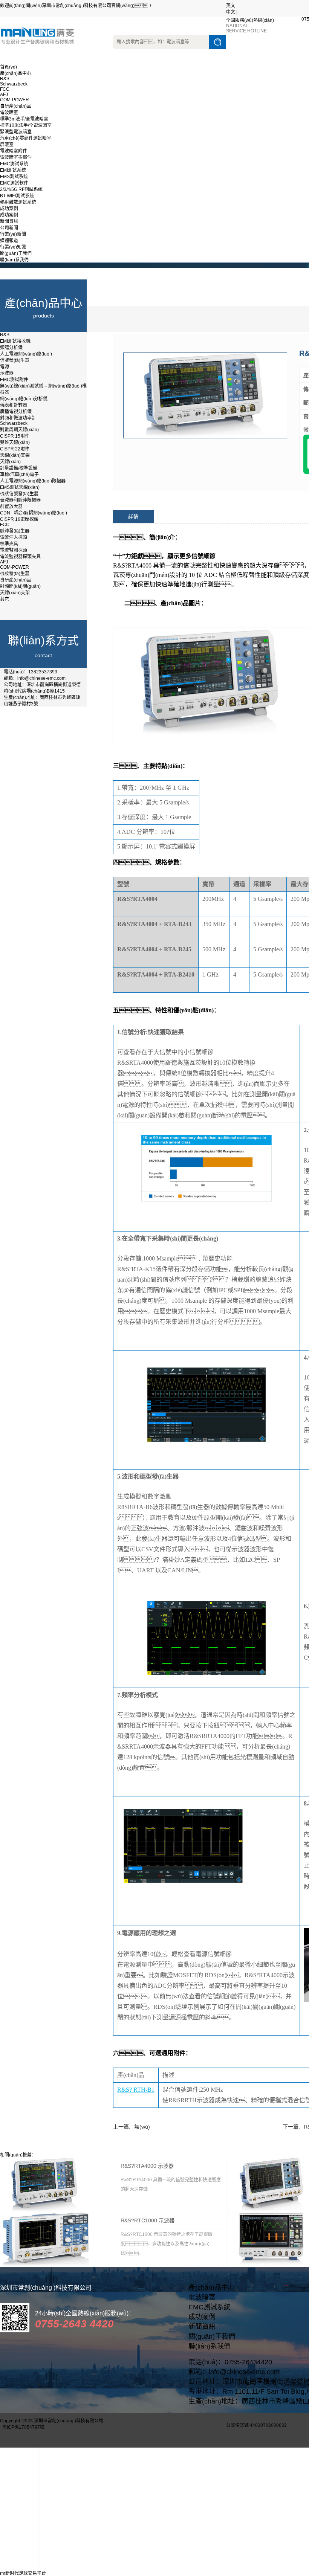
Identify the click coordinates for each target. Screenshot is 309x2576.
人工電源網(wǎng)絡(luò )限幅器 (33, 481)
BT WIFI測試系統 (17, 196)
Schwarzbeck (14, 84)
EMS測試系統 (14, 177)
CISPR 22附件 (15, 449)
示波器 (7, 373)
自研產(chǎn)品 (16, 106)
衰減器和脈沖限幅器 (20, 500)
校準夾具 (9, 544)
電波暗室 (9, 113)
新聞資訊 (9, 221)
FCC (5, 89)
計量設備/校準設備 (19, 468)
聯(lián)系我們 (14, 260)
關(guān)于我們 (16, 253)
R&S (5, 79)
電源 (5, 367)
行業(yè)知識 (13, 247)
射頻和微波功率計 (18, 418)
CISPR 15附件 (15, 436)
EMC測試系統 (14, 164)
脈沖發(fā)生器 (15, 531)
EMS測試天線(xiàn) (20, 487)
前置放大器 (11, 507)
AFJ (4, 95)
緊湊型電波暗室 (16, 132)
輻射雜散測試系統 (18, 202)
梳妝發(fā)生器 (15, 574)
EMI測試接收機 (15, 341)
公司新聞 (9, 228)
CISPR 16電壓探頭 (19, 519)
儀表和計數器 (14, 405)
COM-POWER (15, 100)
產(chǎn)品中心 (16, 73)
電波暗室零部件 (16, 157)
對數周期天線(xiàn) (19, 430)
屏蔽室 (7, 145)
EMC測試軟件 (14, 183)
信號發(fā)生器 (15, 360)
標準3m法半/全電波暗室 (24, 119)
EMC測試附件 (14, 380)
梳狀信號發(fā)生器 (19, 494)
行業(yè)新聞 (13, 234)
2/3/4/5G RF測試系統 (21, 189)
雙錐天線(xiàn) (15, 443)
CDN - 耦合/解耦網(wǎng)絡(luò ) (34, 513)
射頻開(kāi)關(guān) (20, 586)
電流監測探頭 (14, 550)
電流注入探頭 (14, 537)
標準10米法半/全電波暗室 (26, 125)
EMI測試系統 (13, 170)
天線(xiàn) (10, 462)
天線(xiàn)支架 (15, 455)
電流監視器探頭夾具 (20, 557)
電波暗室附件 (14, 151)
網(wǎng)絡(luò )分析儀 (24, 399)
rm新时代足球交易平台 (23, 2573)
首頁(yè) (8, 67)
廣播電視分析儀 (16, 412)
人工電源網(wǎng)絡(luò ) (26, 354)
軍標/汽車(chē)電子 (19, 475)
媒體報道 (9, 241)
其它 (5, 599)
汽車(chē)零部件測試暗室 (26, 138)
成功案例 (9, 209)
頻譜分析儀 (11, 348)
